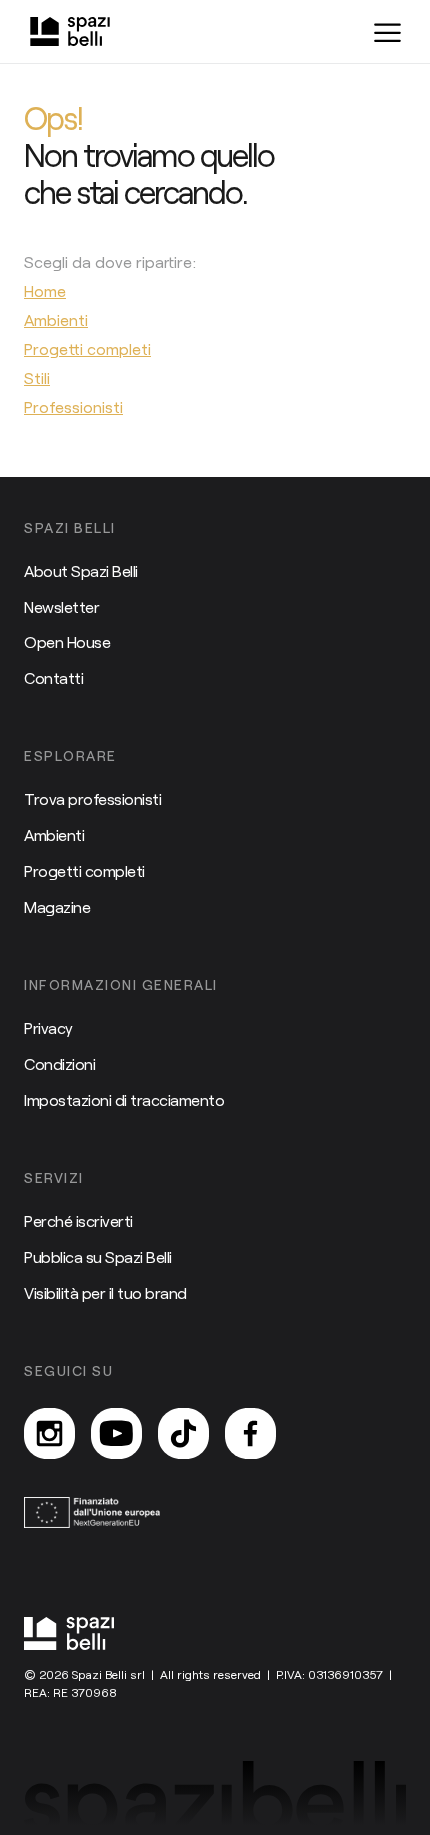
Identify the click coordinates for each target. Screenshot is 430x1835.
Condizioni (59, 1063)
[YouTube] (116, 1433)
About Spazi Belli (81, 570)
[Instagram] (49, 1433)
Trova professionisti (92, 798)
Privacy (48, 1027)
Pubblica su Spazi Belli (98, 1256)
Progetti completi (84, 870)
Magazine (57, 906)
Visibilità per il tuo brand (105, 1292)
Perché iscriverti (78, 1220)
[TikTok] (183, 1433)
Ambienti (54, 834)
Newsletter (61, 606)
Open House (67, 641)
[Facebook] (250, 1433)
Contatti (53, 677)
